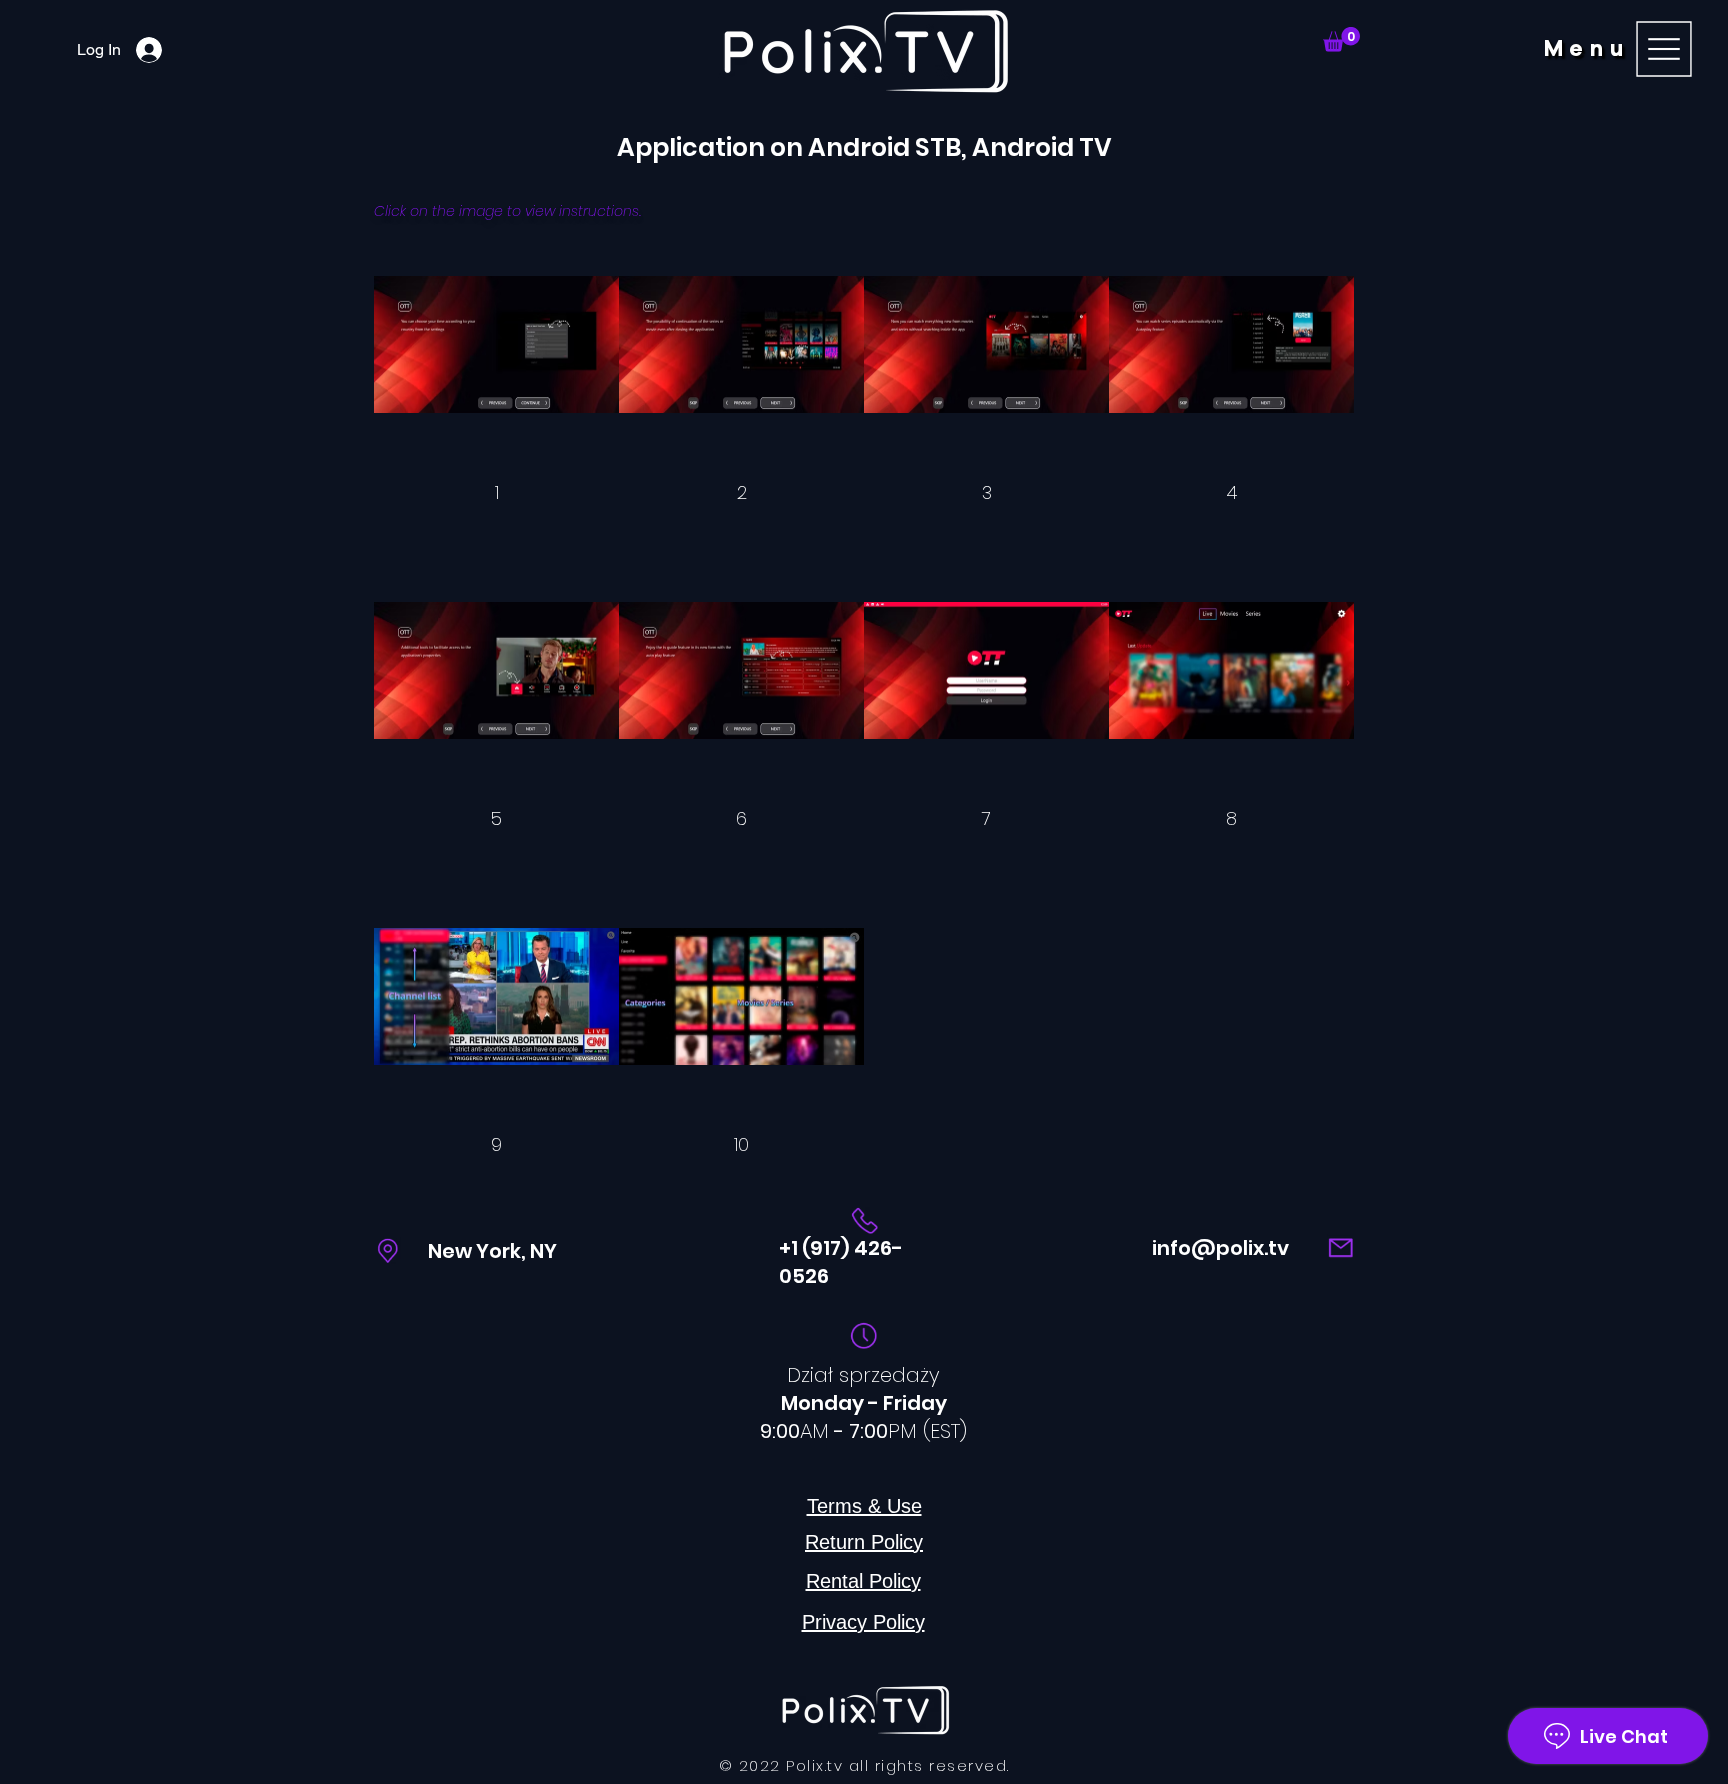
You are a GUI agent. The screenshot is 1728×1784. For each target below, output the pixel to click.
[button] (1621, 48)
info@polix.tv (1220, 1248)
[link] (1341, 39)
